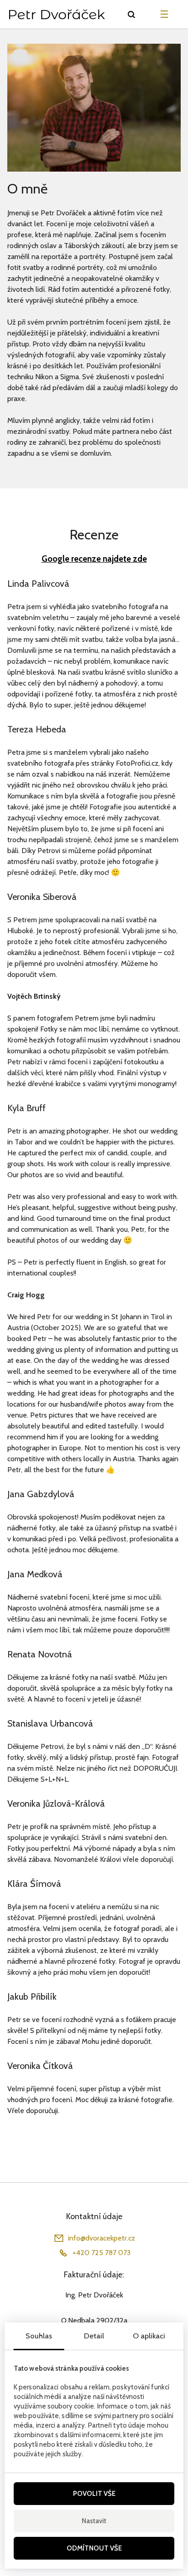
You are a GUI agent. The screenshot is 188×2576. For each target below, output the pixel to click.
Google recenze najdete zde (94, 559)
